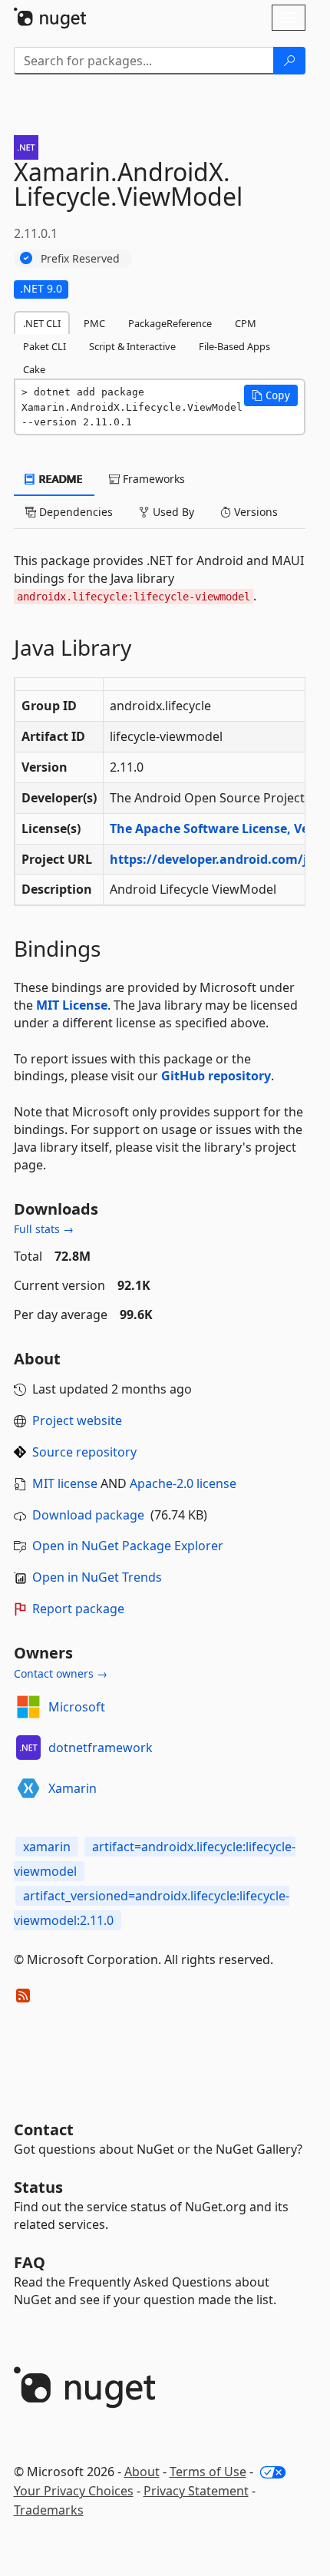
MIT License (72, 1005)
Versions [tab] (254, 512)
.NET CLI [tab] (42, 323)
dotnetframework (101, 1748)
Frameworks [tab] (152, 479)
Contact (44, 2130)
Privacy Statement (196, 2491)
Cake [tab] (34, 369)
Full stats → (44, 1229)
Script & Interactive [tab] (132, 346)
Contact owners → (61, 1673)
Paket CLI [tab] (45, 346)
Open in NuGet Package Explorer (128, 1546)
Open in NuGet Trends (97, 1577)
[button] (271, 395)
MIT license (65, 1483)
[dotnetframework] (28, 1748)
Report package (78, 1609)
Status (38, 2187)
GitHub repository (216, 1076)
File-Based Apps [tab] (234, 346)
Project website (77, 1420)
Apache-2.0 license (183, 1483)
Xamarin (73, 1788)
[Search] (289, 61)
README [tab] (59, 479)
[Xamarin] (28, 1788)
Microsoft (77, 1707)
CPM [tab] (246, 323)
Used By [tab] (172, 512)
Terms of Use (208, 2472)
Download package (88, 1515)
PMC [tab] (94, 323)
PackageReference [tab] (170, 323)
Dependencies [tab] (74, 512)
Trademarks (49, 2510)
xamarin (47, 1847)
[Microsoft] (28, 1707)
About (142, 2472)
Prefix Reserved (80, 258)
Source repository (84, 1452)
